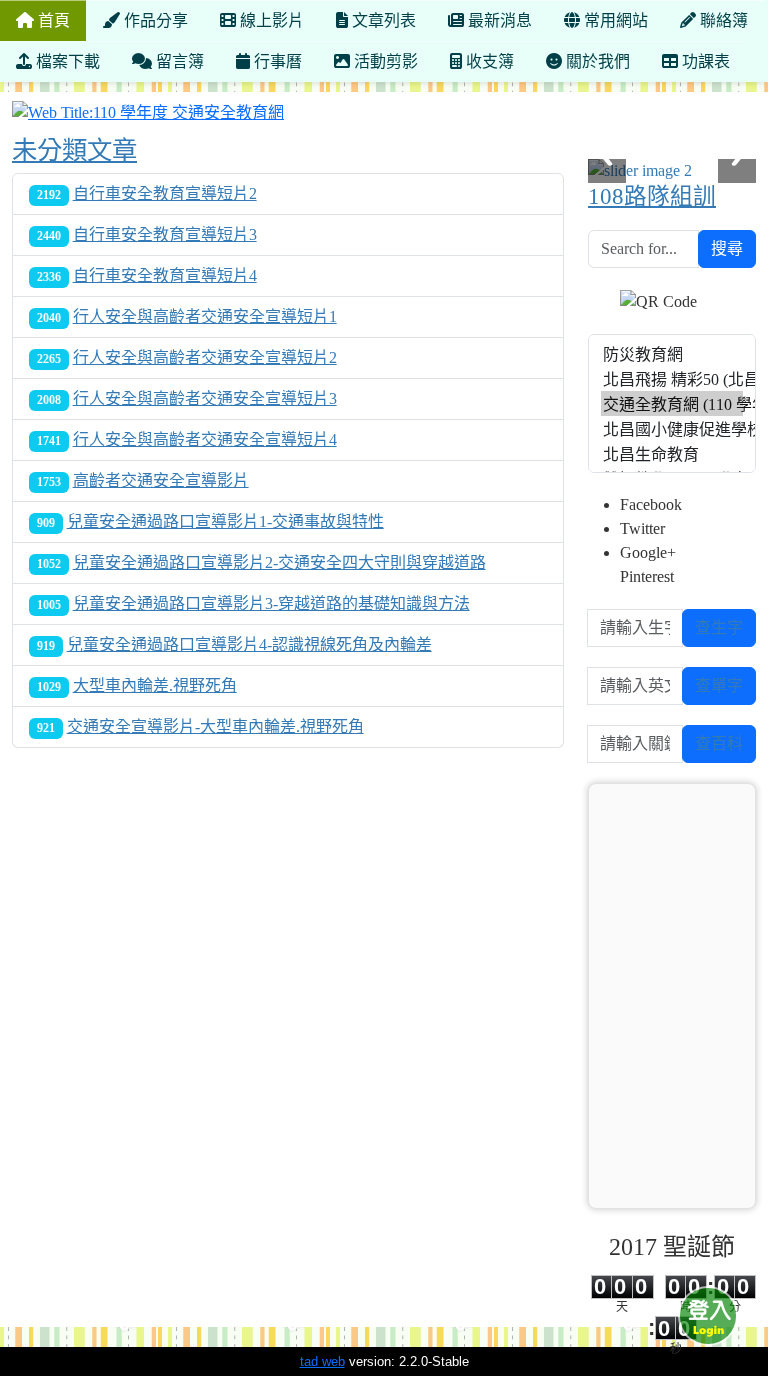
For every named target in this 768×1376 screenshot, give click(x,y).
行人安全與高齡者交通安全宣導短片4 (205, 439)
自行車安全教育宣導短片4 (165, 275)
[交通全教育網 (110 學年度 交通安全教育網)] (672, 403)
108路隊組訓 (652, 196)
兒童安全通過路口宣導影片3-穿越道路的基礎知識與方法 (271, 603)
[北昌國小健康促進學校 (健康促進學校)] (672, 428)
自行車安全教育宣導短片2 (165, 193)
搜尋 (727, 248)
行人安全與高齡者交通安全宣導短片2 (205, 357)
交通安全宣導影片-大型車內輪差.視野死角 (215, 726)
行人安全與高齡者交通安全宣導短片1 (205, 316)
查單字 (719, 685)
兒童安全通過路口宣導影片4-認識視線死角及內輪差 (249, 644)
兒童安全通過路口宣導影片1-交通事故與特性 (225, 521)
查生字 (719, 627)
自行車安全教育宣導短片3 (165, 234)
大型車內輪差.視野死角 (155, 685)
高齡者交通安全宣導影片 (161, 480)
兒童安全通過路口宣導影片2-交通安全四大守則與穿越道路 (279, 562)
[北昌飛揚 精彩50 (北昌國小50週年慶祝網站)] (672, 378)
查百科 (719, 743)
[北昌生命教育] (672, 453)
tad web (322, 1361)
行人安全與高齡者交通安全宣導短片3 (205, 398)
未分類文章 (74, 150)
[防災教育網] (672, 353)
